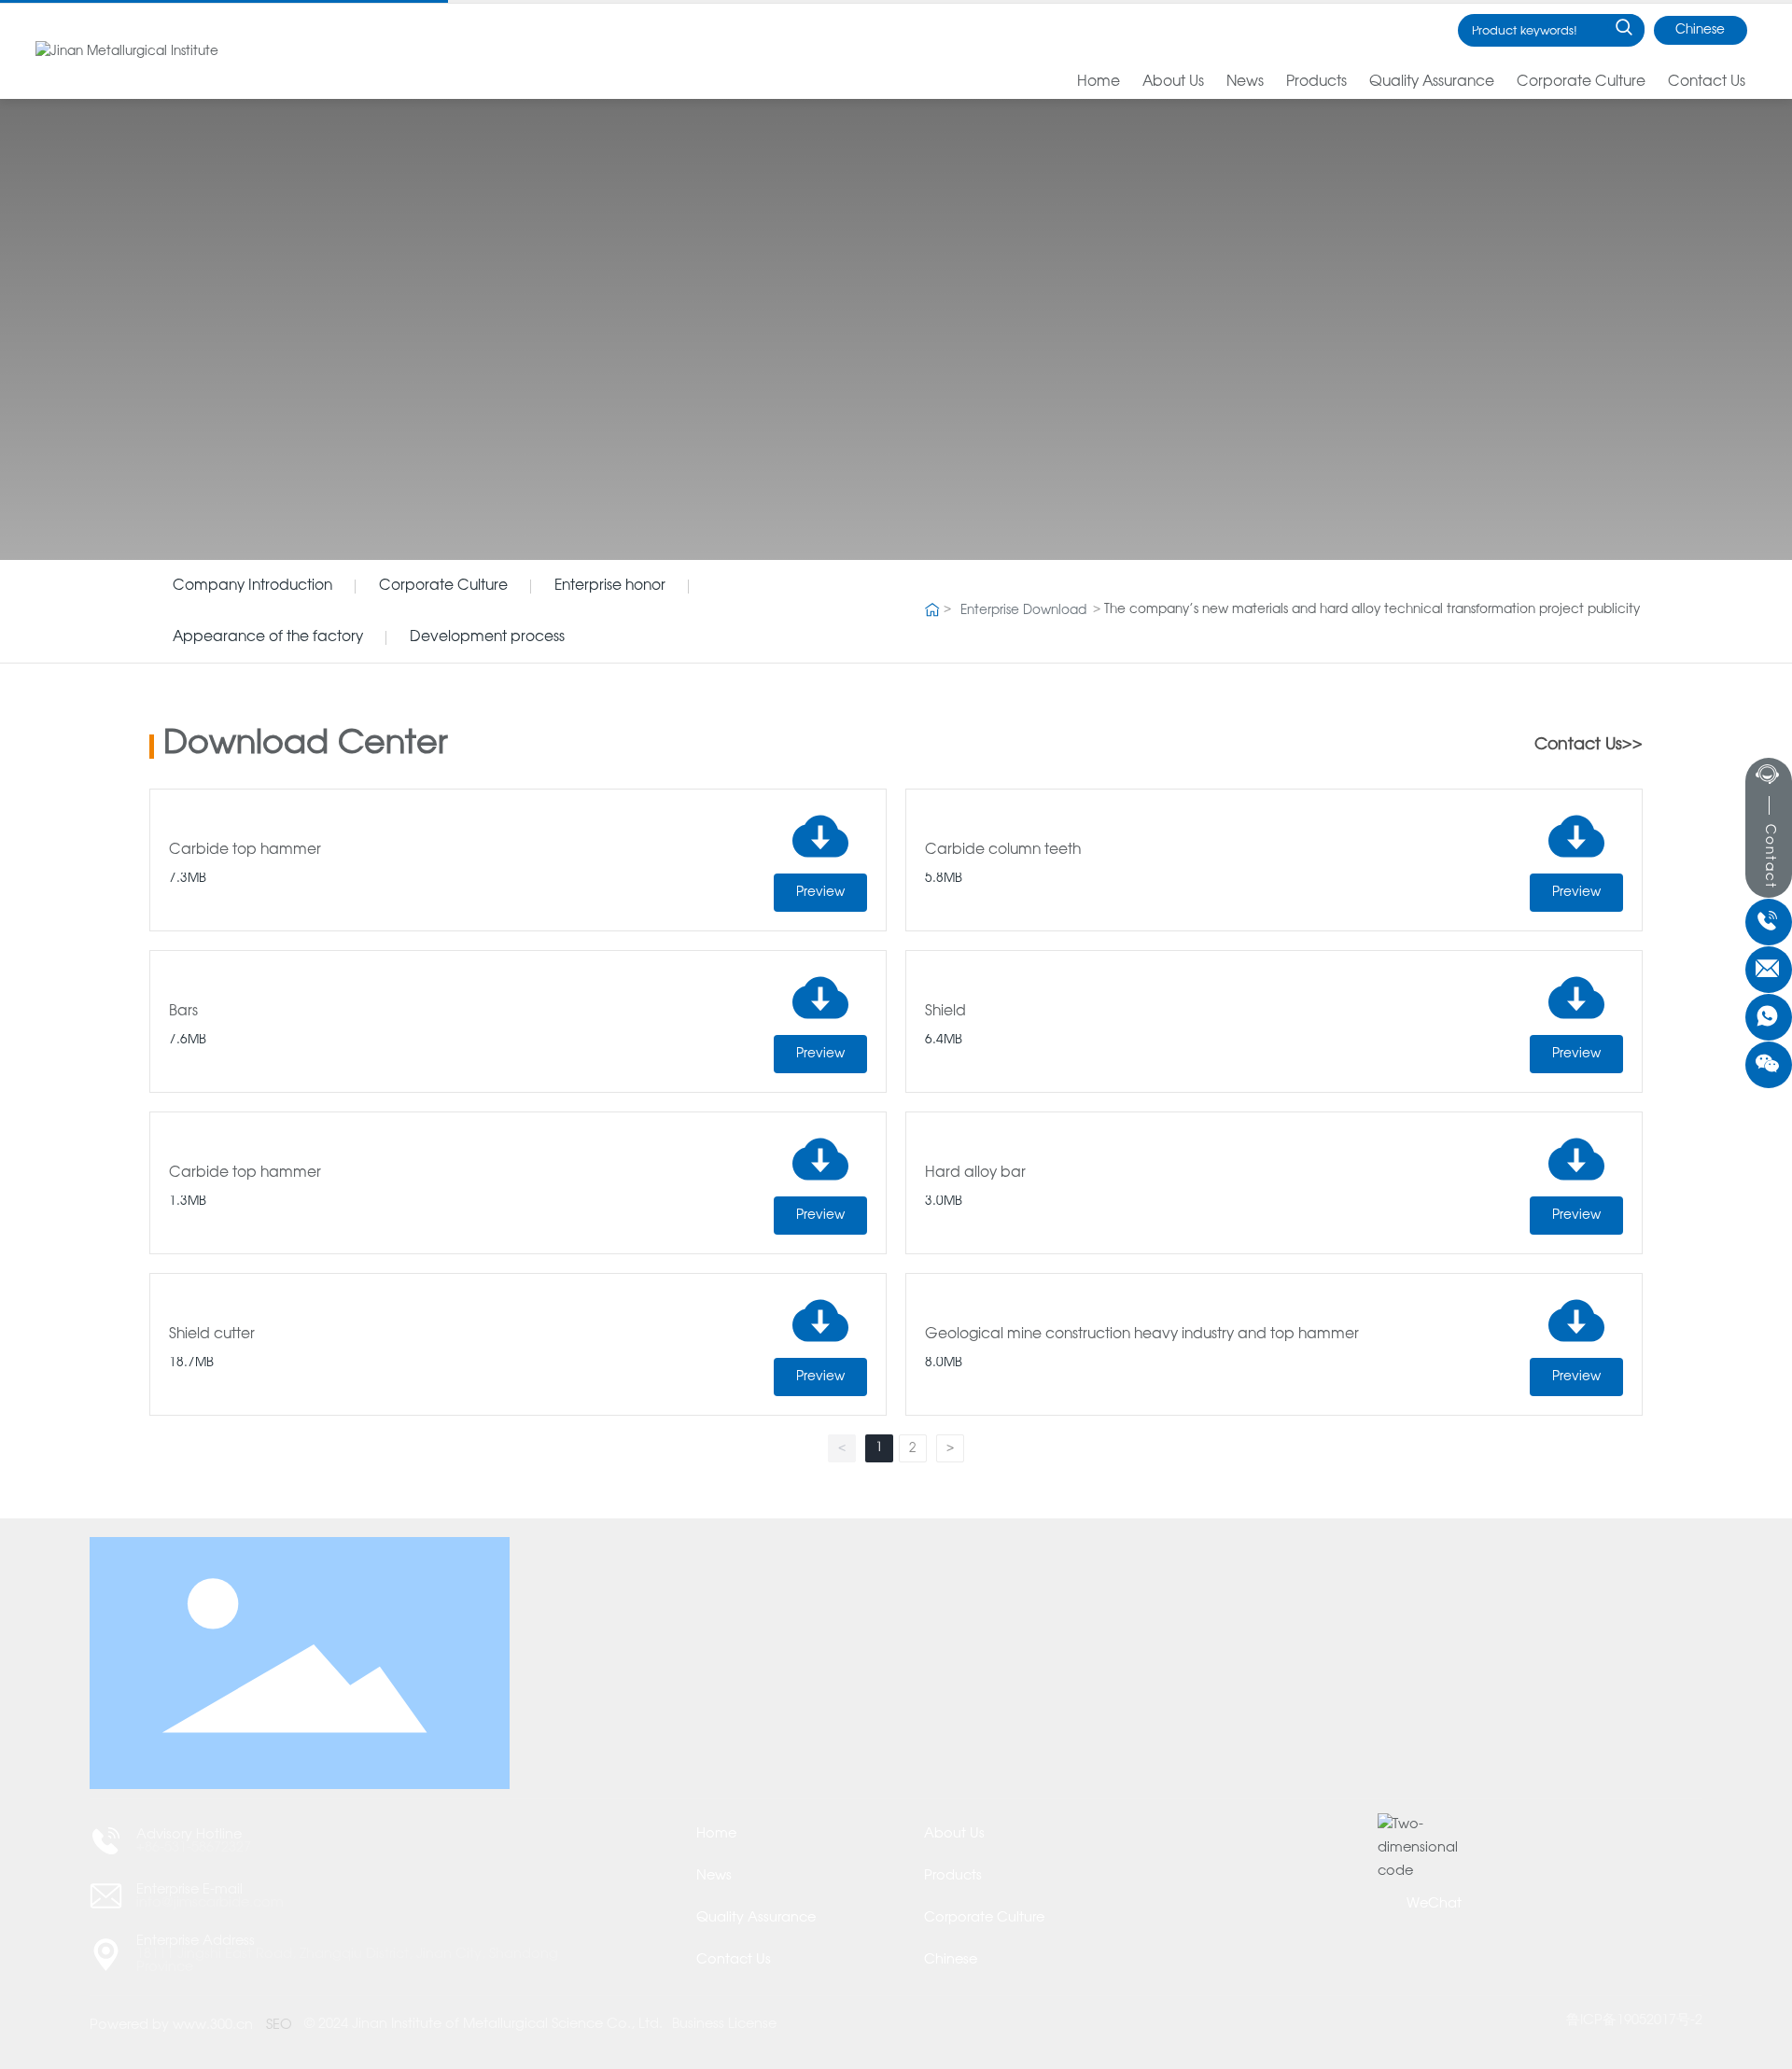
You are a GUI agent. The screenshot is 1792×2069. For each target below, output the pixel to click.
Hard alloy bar (975, 1173)
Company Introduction (252, 586)
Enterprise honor (610, 586)
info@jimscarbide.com (210, 1903)
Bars (183, 1011)
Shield (945, 1011)
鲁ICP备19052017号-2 (1634, 2020)
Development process (487, 637)
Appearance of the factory (268, 637)
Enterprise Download (1023, 611)
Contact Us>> (1589, 745)
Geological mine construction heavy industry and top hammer (1142, 1334)
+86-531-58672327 (194, 1848)
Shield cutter (212, 1334)
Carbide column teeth (1003, 850)
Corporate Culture (443, 586)
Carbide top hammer (245, 850)
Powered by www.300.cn (171, 2025)
